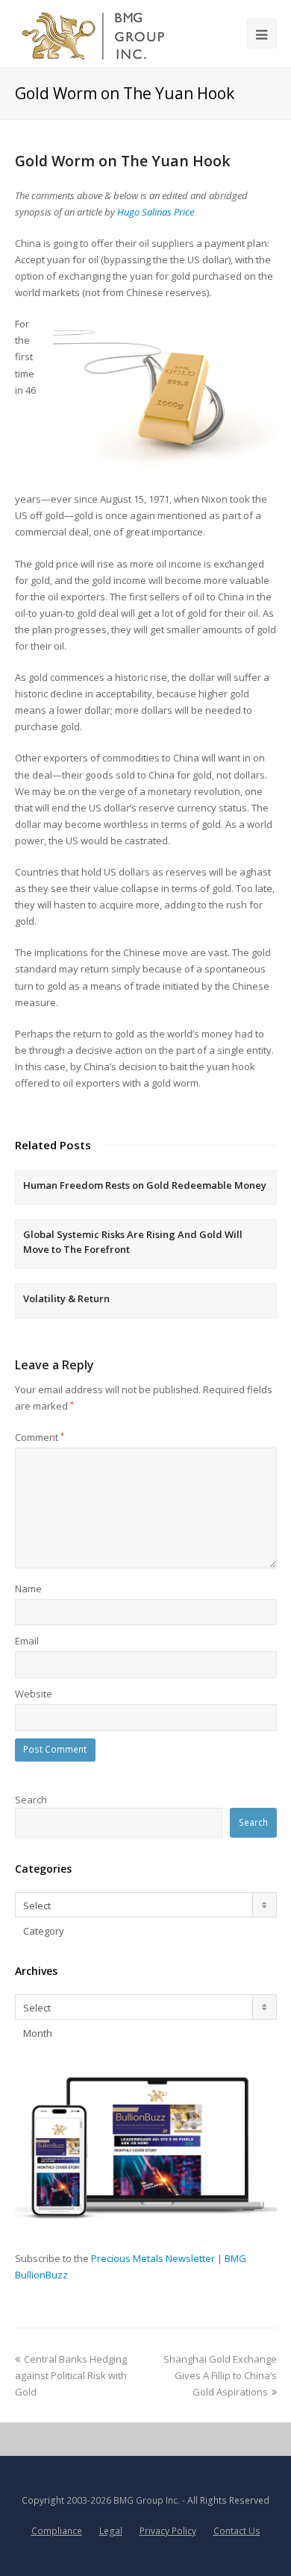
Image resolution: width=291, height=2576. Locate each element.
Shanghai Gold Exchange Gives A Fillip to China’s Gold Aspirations (220, 2375)
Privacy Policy (168, 2531)
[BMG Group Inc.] (94, 34)
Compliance (57, 2531)
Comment (40, 1437)
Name (28, 1589)
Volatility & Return (66, 1298)
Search (31, 1800)
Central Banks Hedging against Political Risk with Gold (71, 2375)
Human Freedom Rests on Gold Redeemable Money (145, 1185)
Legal (111, 2531)
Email (27, 1641)
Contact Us (237, 2531)
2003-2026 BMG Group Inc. (123, 2500)
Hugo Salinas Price (156, 212)
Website (34, 1694)
